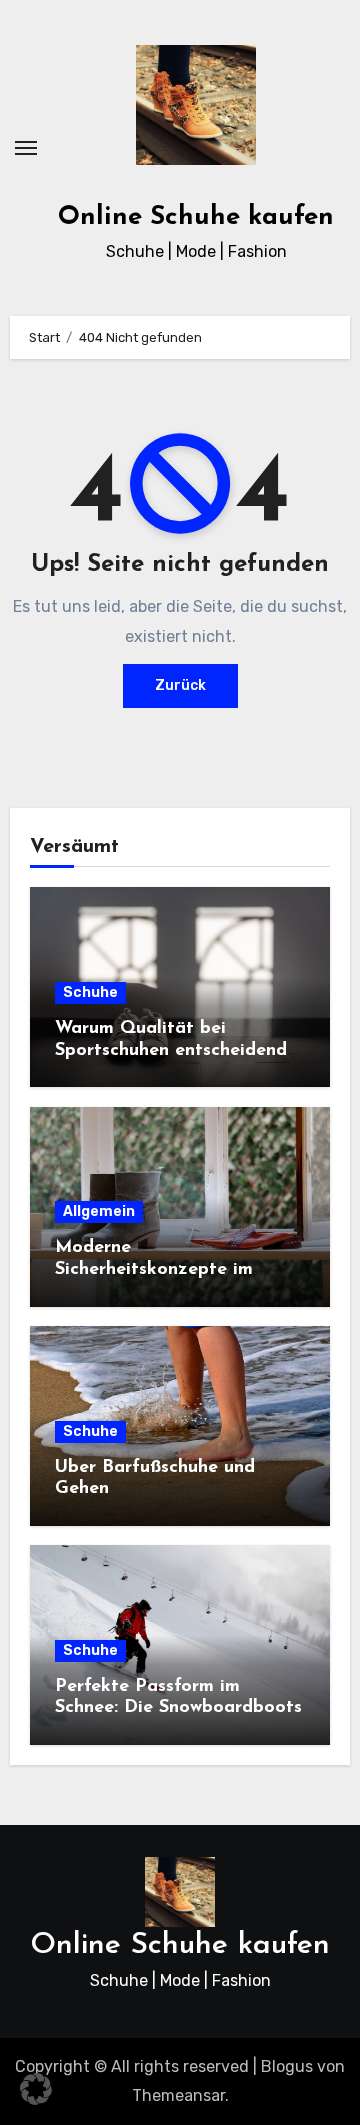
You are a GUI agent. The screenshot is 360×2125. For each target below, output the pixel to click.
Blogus (287, 2066)
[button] (36, 2089)
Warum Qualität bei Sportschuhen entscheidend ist (171, 1050)
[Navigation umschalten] (26, 148)
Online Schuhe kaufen (196, 217)
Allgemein (99, 1211)
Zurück (180, 685)
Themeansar (178, 2095)
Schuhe (90, 992)
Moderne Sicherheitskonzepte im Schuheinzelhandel (154, 1269)
